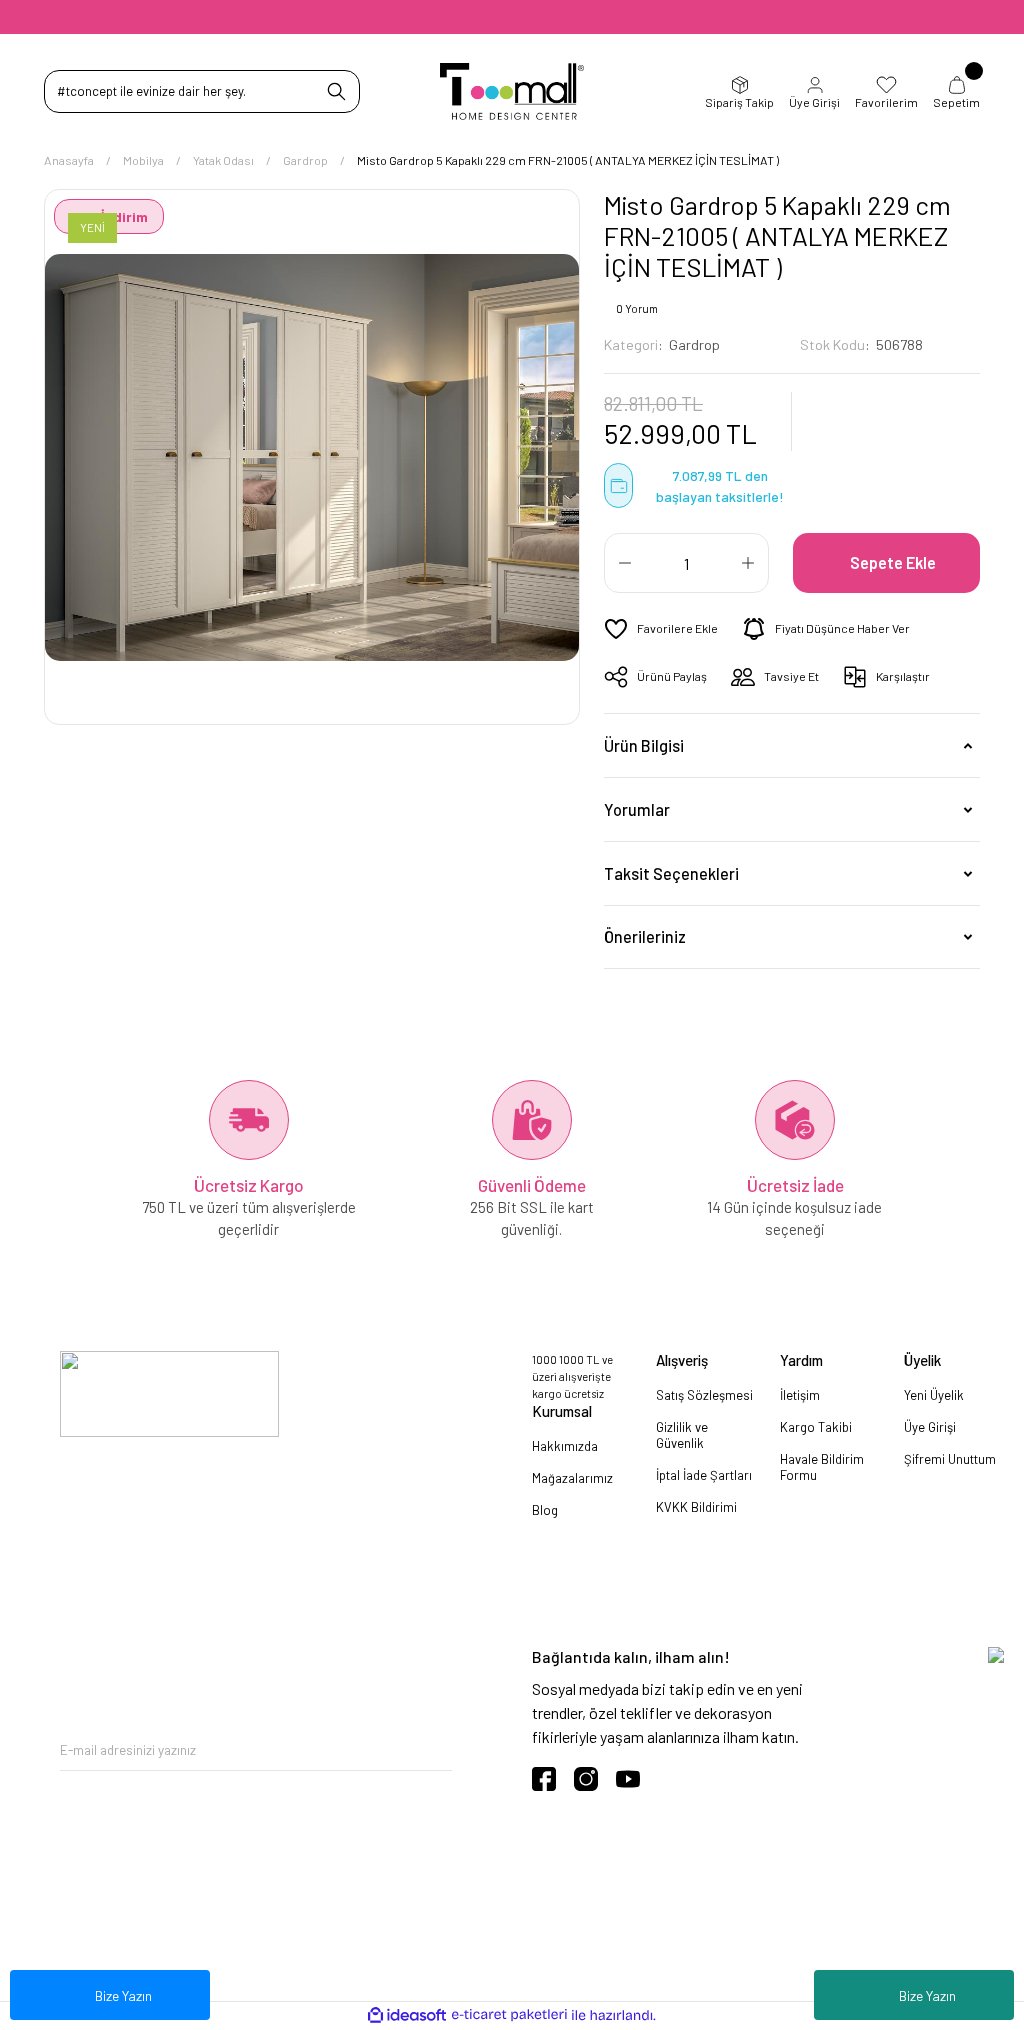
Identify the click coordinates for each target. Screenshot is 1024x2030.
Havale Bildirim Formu (822, 1467)
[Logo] (512, 91)
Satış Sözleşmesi (704, 1395)
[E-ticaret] (509, 2015)
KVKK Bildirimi (696, 1507)
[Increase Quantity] (748, 563)
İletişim (800, 1395)
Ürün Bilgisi (644, 745)
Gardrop (694, 344)
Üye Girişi (814, 102)
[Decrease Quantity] (625, 563)
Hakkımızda (565, 1446)
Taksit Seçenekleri (671, 873)
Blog (545, 1510)
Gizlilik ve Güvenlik (682, 1435)
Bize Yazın (927, 1995)
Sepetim (956, 102)
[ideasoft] (407, 2016)
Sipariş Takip (739, 102)
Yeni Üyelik (934, 1395)
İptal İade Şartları (704, 1475)
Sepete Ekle (893, 562)
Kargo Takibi (816, 1427)
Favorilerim (886, 102)
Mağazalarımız (572, 1478)
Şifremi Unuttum (950, 1459)
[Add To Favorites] (661, 629)
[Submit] (437, 1750)
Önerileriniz (645, 936)
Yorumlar (637, 809)
